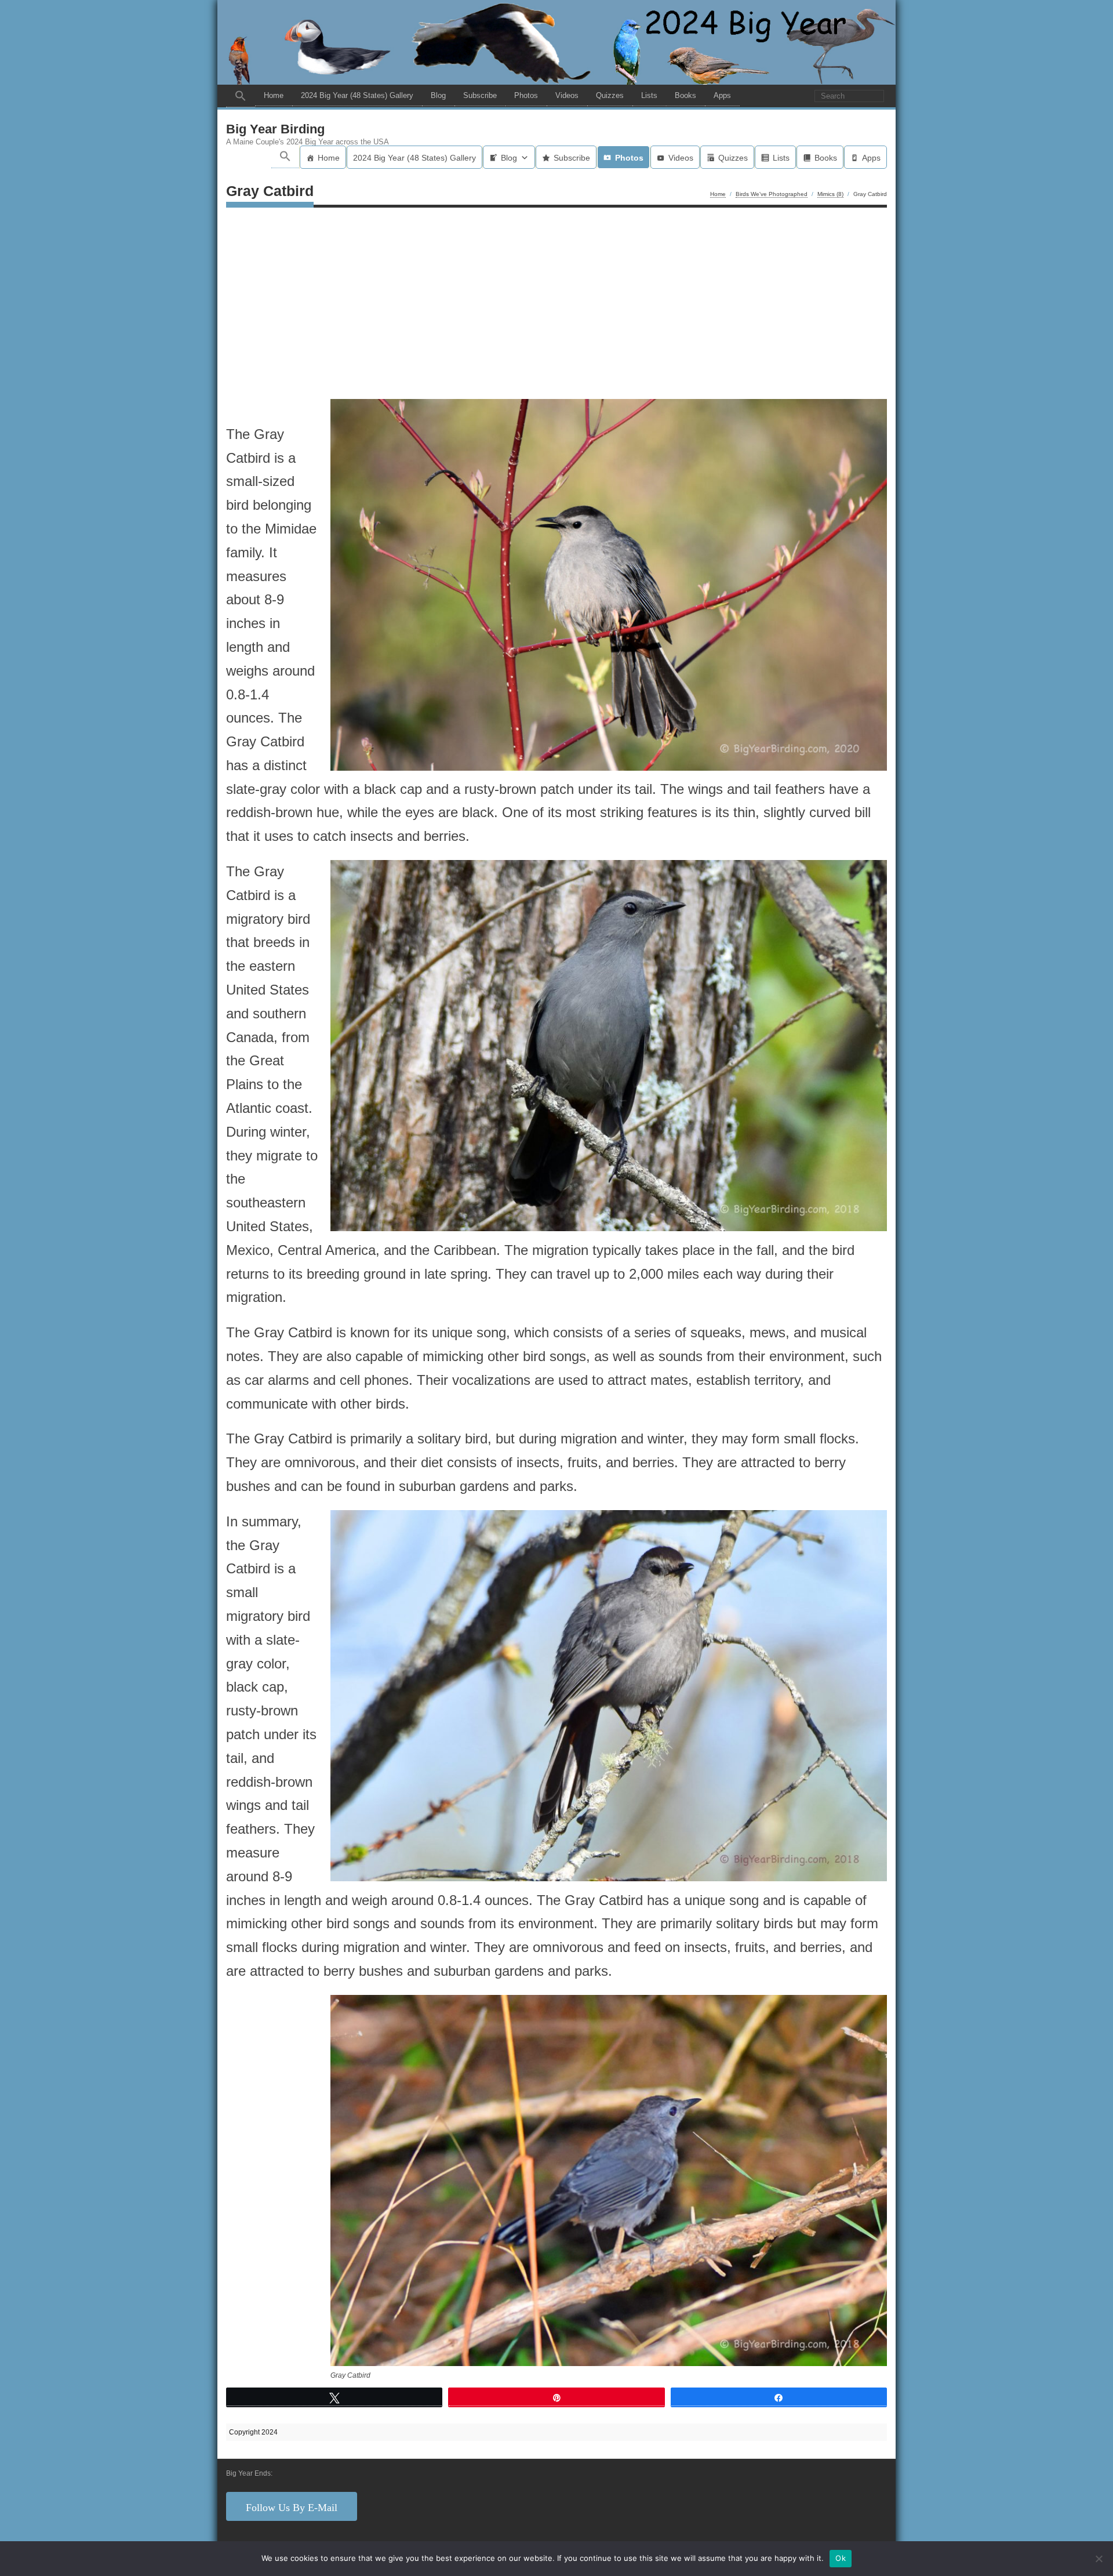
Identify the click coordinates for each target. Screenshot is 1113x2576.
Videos (567, 95)
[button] (241, 96)
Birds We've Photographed (772, 194)
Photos (526, 95)
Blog (438, 95)
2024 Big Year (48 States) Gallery (357, 95)
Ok (841, 2558)
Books (685, 95)
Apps (722, 95)
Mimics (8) (830, 194)
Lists (649, 95)
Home (274, 95)
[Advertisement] (556, 306)
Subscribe (480, 95)
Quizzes (610, 95)
